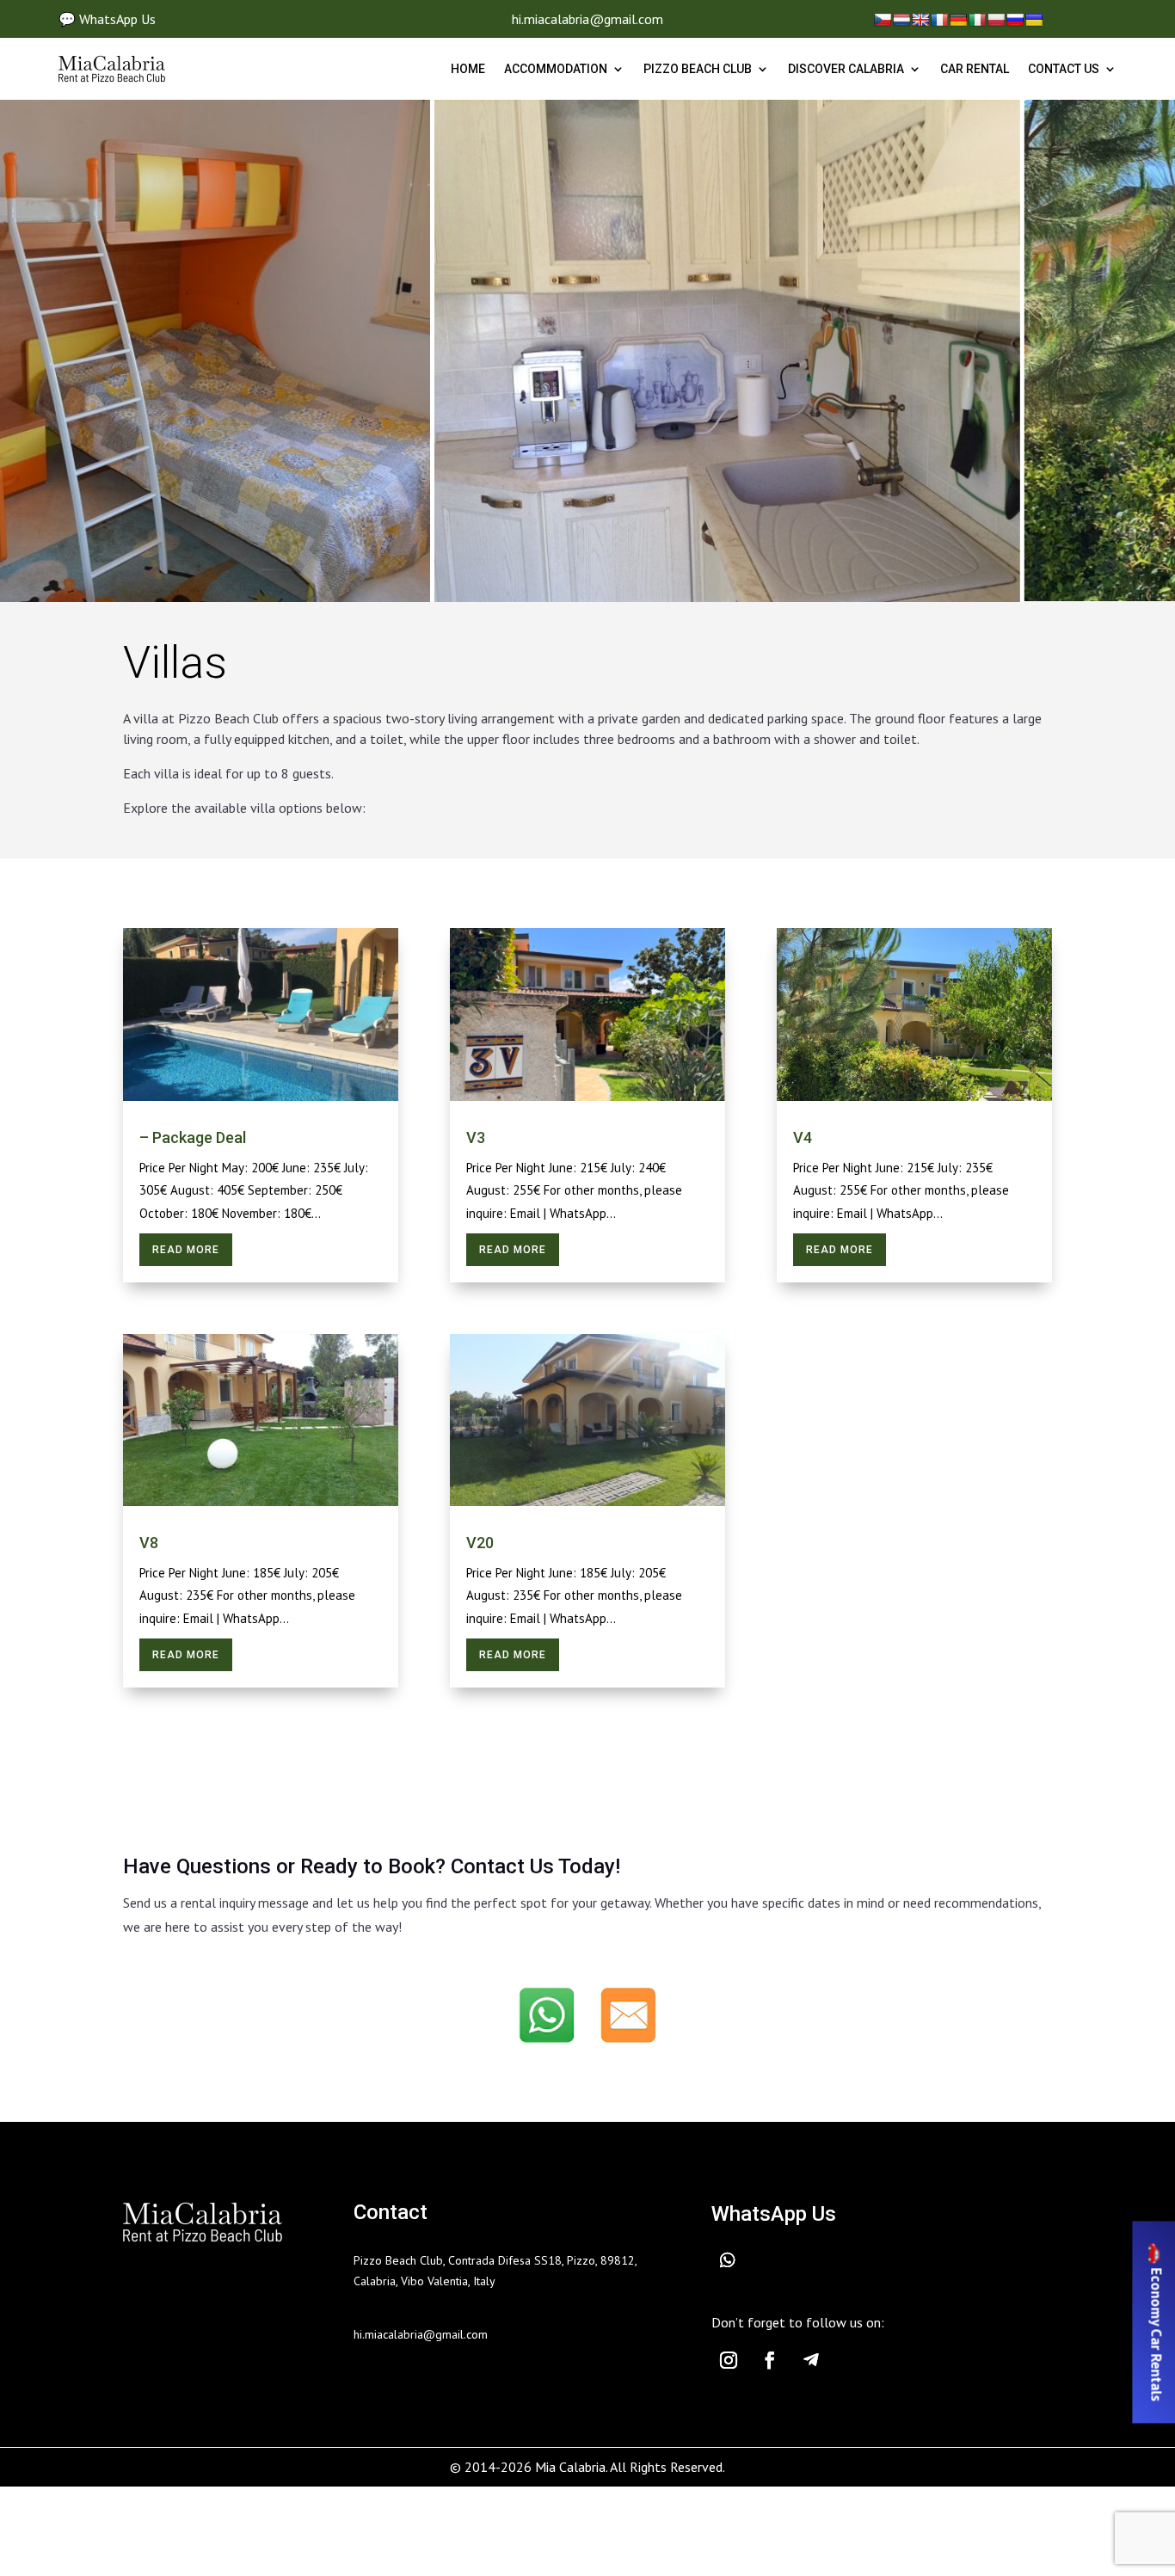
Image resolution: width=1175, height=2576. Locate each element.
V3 (476, 1137)
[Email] (628, 2019)
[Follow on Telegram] (811, 2360)
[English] (920, 20)
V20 (480, 1543)
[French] (939, 20)
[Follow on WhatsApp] (737, 2260)
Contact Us (1064, 69)
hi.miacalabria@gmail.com (587, 19)
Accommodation (556, 69)
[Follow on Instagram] (729, 2360)
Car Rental (975, 69)
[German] (958, 20)
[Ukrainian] (1034, 20)
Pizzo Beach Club (698, 69)
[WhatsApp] (547, 2019)
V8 (149, 1543)
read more (186, 1250)
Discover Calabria (846, 69)
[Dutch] (901, 20)
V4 (803, 1137)
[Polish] (996, 20)
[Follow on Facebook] (770, 2360)
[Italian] (977, 20)
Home (468, 69)
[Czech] (883, 20)
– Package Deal (193, 1137)
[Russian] (1015, 20)
